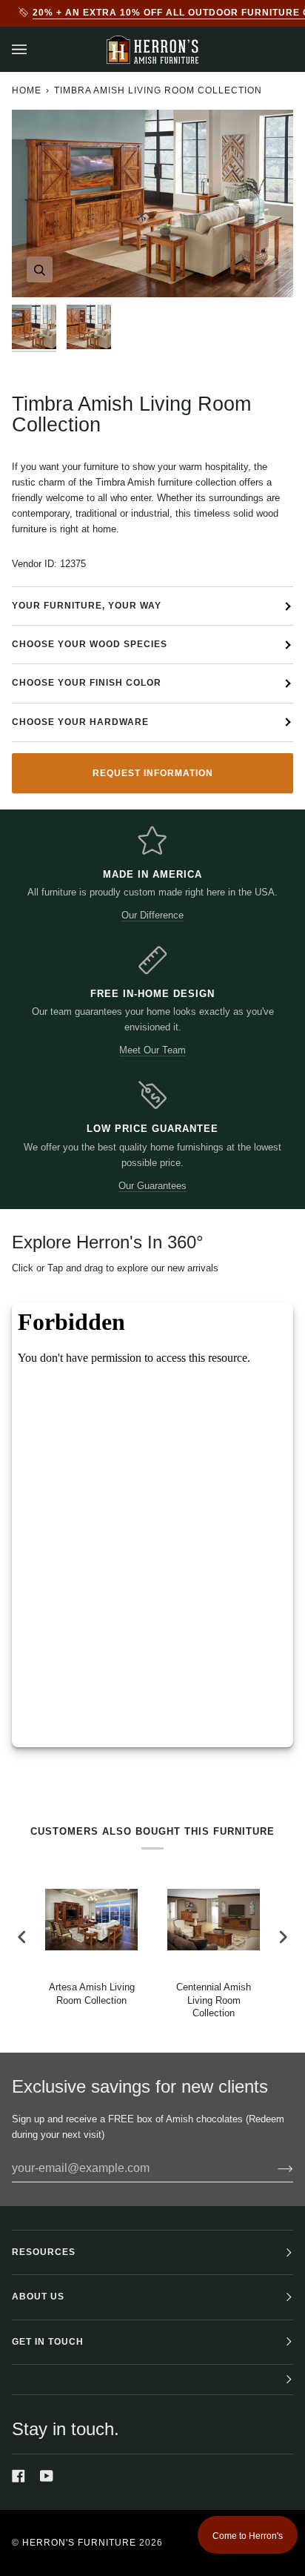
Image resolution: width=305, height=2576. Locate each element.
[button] (152, 2380)
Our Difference (152, 915)
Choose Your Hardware (80, 722)
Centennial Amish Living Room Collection (214, 2000)
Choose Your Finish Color (87, 683)
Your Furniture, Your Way (87, 606)
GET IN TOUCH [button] (48, 2342)
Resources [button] (44, 2252)
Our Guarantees (152, 1186)
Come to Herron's (248, 2536)
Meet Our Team (152, 1050)
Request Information (153, 773)
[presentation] (22, 1937)
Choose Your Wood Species (90, 644)
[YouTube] (47, 2476)
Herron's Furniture (79, 2543)
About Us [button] (38, 2297)
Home (27, 90)
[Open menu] (34, 49)
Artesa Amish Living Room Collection (92, 1993)
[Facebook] (19, 2476)
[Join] (274, 2168)
